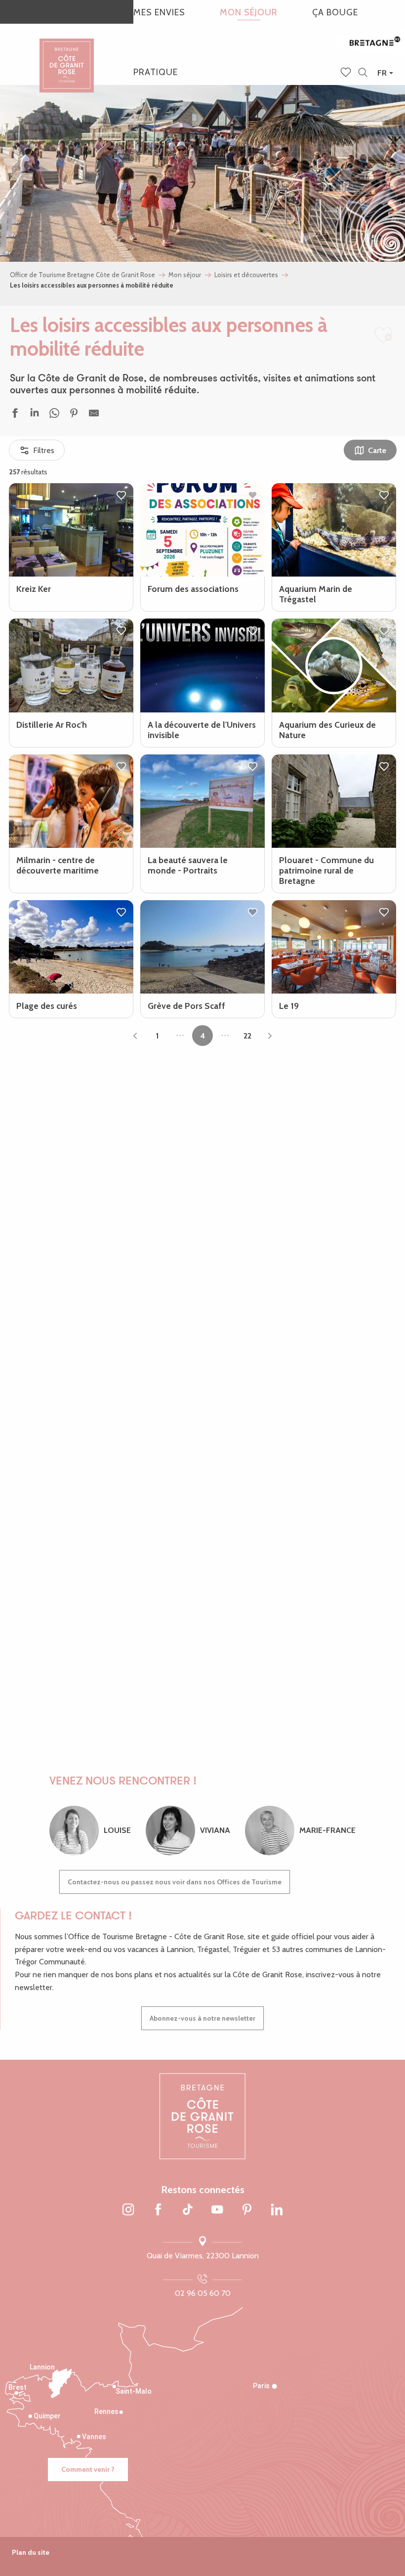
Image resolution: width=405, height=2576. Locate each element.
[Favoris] (347, 73)
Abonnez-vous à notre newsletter (202, 2018)
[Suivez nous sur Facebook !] (158, 2210)
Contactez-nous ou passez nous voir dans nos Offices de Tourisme (175, 1882)
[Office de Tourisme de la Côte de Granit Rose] (67, 57)
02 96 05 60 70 (203, 2293)
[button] (363, 73)
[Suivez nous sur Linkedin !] (277, 2210)
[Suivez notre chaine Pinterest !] (247, 2210)
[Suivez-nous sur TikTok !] (188, 2210)
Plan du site (31, 2552)
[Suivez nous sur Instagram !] (128, 2210)
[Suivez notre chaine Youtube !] (217, 2210)
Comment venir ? (88, 2469)
